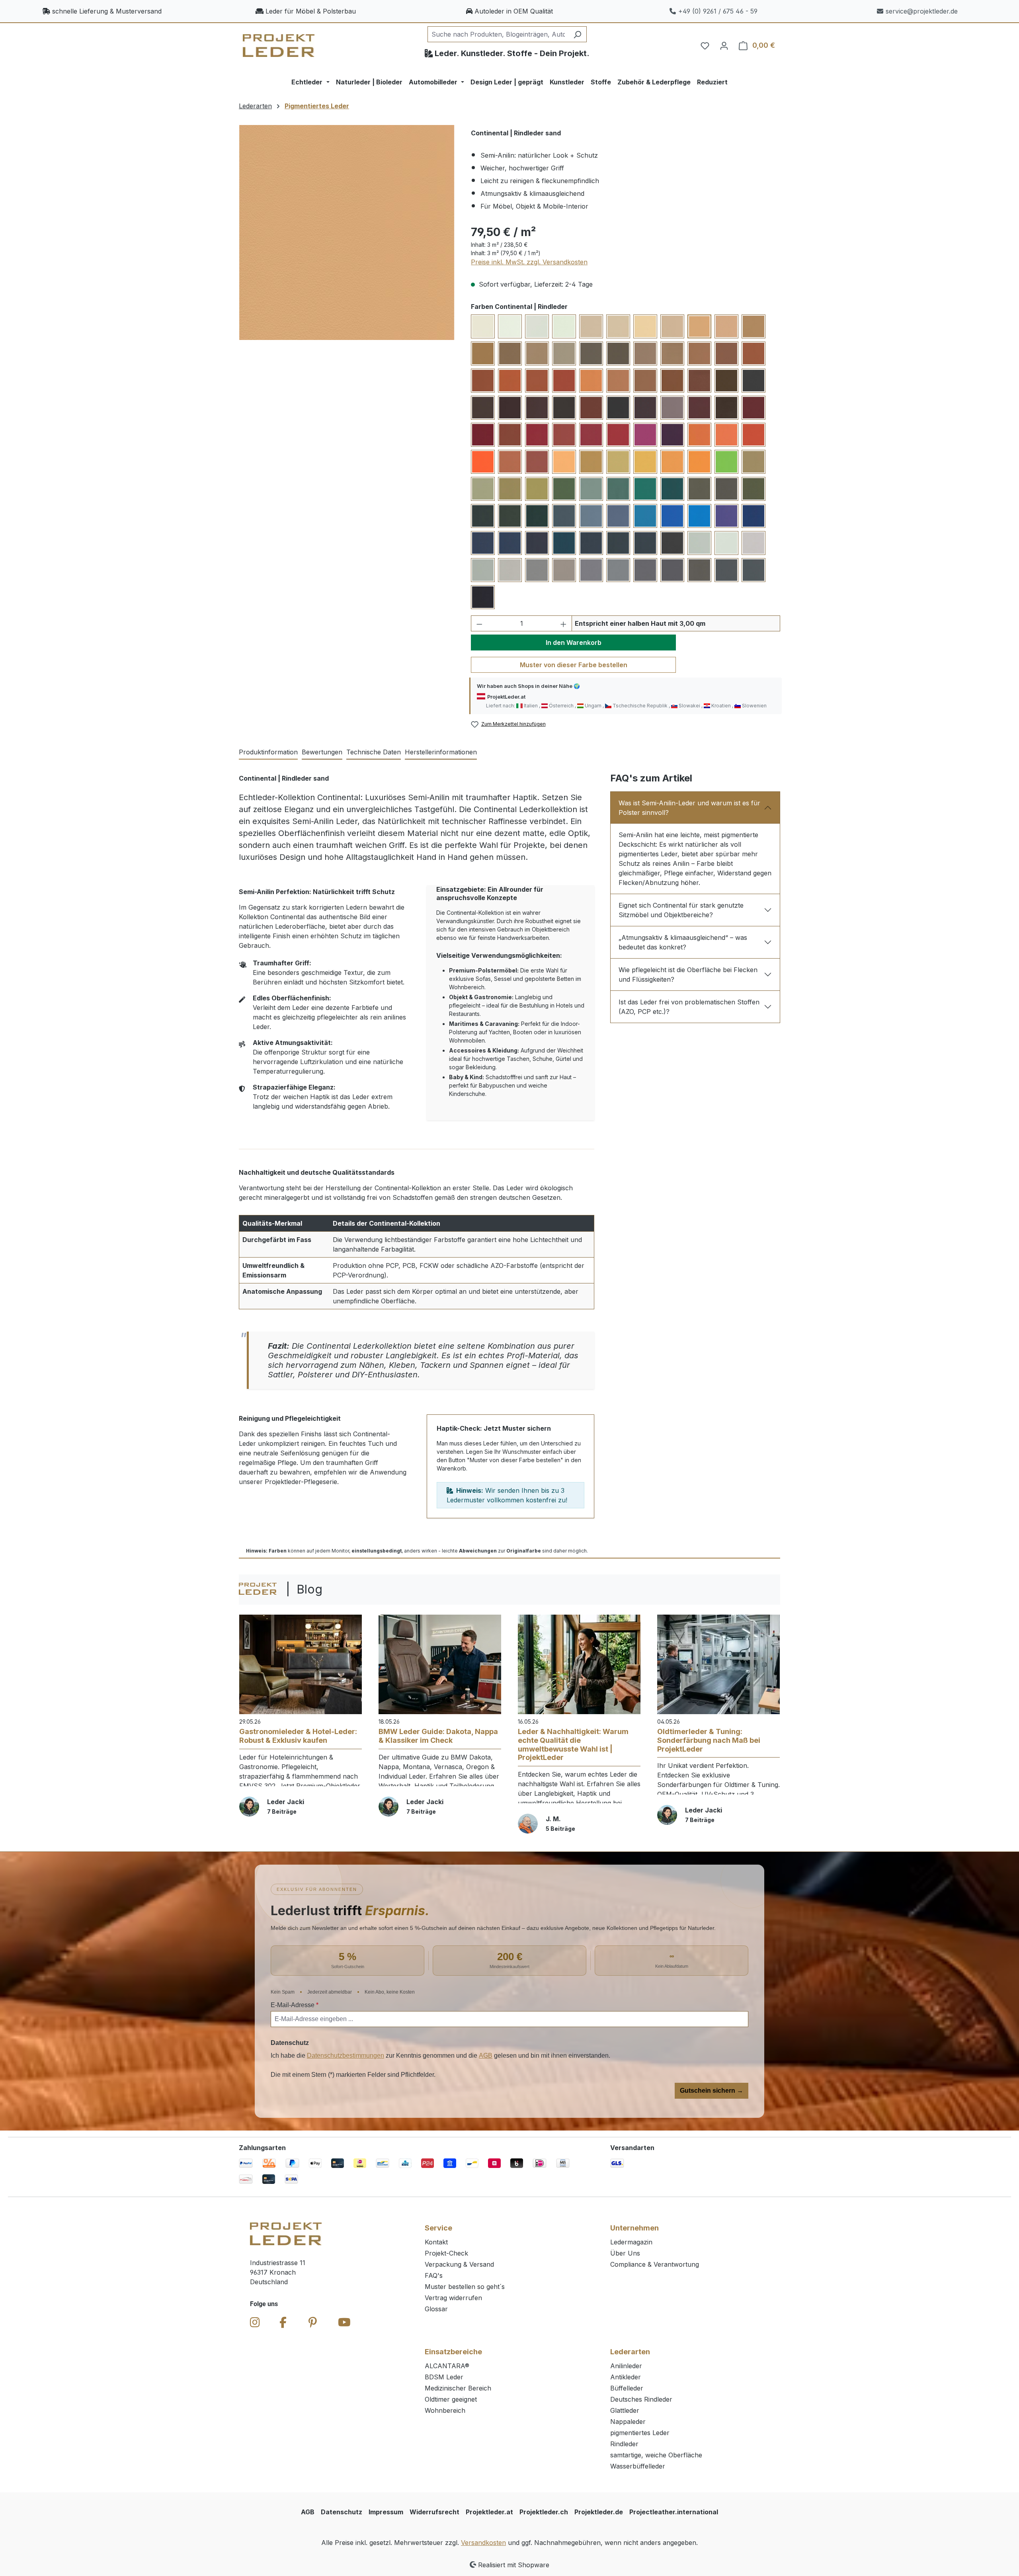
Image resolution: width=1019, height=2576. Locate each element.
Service (438, 2228)
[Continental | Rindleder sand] (347, 232)
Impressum (386, 2512)
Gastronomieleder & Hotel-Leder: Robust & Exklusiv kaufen (298, 1736)
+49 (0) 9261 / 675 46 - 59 (718, 11)
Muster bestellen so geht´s (465, 2287)
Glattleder (625, 2410)
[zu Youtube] (344, 2322)
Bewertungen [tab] (322, 752)
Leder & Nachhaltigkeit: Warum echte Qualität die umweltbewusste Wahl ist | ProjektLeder (573, 1744)
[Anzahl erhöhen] (564, 623)
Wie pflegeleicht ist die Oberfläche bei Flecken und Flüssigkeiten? (688, 975)
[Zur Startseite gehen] (279, 46)
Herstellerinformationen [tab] (441, 752)
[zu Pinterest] (313, 2322)
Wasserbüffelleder (638, 2466)
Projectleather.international (674, 2512)
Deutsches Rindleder (641, 2399)
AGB (486, 2056)
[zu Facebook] (283, 2322)
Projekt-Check (446, 2253)
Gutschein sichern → (712, 2091)
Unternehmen (634, 2228)
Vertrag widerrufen (453, 2298)
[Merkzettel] (705, 45)
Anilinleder (626, 2366)
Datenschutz (342, 2512)
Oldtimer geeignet (451, 2399)
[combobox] (498, 34)
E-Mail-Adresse (295, 2005)
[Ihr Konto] (724, 45)
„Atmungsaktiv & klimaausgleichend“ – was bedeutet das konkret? (683, 942)
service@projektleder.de (922, 11)
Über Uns (625, 2253)
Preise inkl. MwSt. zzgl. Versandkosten (529, 262)
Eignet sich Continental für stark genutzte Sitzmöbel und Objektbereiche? (681, 910)
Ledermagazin (631, 2242)
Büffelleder (627, 2388)
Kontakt (436, 2242)
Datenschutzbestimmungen (346, 2056)
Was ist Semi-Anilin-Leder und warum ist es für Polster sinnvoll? (689, 808)
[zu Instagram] (255, 2322)
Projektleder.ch (544, 2512)
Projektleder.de (599, 2512)
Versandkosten (483, 2543)
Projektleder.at (489, 2512)
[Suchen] (577, 34)
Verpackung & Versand (459, 2264)
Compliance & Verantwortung (655, 2264)
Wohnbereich (445, 2410)
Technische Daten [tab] (374, 752)
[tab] (268, 752)
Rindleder (624, 2444)
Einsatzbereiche (453, 2352)
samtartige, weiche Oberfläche (656, 2455)
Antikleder (626, 2377)
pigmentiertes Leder (640, 2433)
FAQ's (434, 2275)
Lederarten (630, 2352)
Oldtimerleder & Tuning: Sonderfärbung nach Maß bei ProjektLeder (709, 1740)
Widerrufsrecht (434, 2512)
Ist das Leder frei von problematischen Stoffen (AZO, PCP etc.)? (689, 1007)
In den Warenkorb (574, 643)
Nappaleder (628, 2422)
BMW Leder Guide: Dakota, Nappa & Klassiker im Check (438, 1736)
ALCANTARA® (447, 2366)
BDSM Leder (444, 2377)
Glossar (436, 2309)
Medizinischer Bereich (458, 2388)
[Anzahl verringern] (479, 623)
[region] (347, 232)
